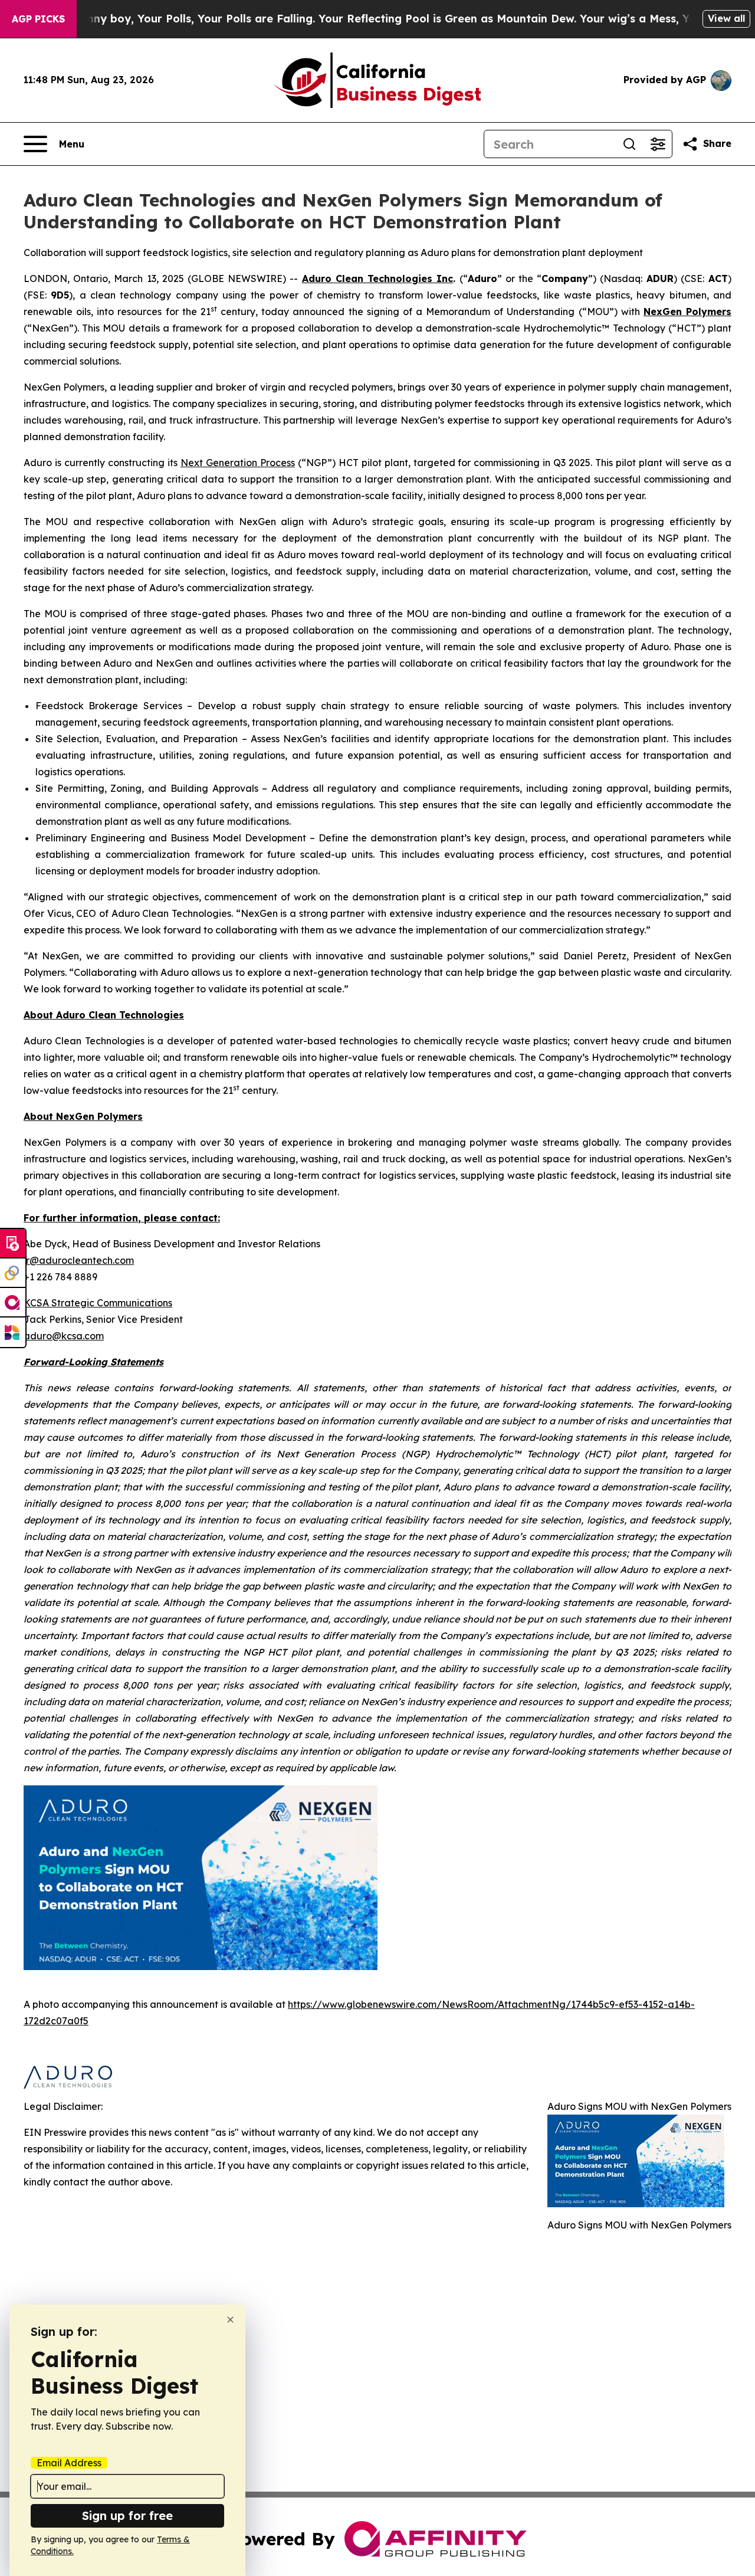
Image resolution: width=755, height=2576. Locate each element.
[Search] (629, 144)
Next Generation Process (238, 463)
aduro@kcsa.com (64, 1336)
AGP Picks (38, 19)
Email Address (69, 2463)
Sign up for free (127, 2516)
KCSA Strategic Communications (98, 1303)
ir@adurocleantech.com (79, 1260)
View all (726, 18)
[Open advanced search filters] (658, 144)
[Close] (230, 2320)
